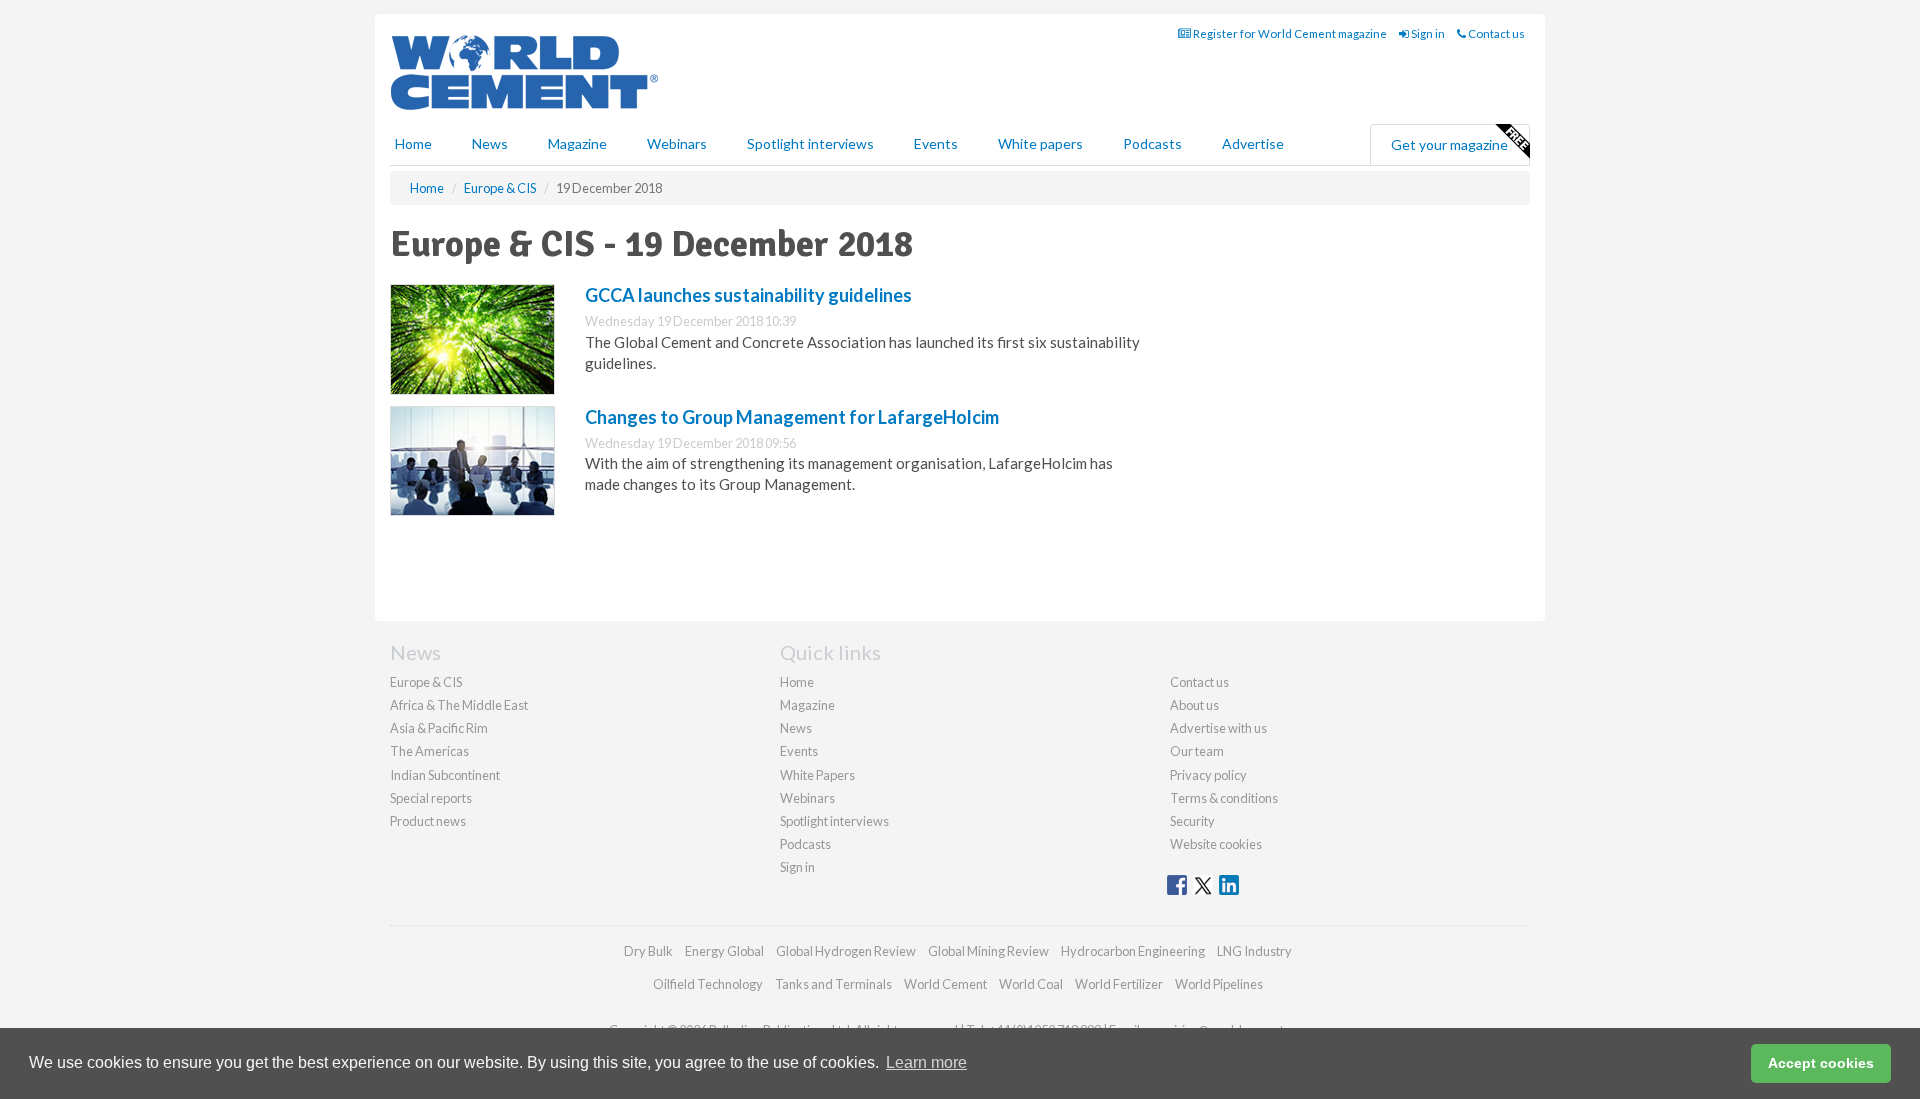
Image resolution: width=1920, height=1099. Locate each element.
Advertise (1253, 143)
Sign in (1427, 33)
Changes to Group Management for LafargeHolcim (792, 417)
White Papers (817, 775)
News (796, 728)
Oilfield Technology (708, 984)
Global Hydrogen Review (846, 951)
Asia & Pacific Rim (439, 728)
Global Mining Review (988, 951)
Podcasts (1152, 143)
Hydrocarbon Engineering (1133, 951)
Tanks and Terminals (833, 984)
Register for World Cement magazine (1289, 33)
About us (1194, 705)
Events (936, 143)
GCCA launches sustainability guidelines (748, 295)
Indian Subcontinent (445, 775)
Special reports (431, 798)
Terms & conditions (1224, 798)
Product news (428, 821)
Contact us (1495, 33)
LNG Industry (1254, 951)
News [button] (490, 143)
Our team (1197, 751)
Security (1192, 821)
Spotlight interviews (810, 143)
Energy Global (724, 951)
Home (413, 143)
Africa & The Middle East (459, 705)
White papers (1040, 143)
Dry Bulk (648, 951)
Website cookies (1216, 844)
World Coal (1031, 984)
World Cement (945, 984)
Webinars (677, 143)
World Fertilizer (1119, 984)
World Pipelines (1219, 984)
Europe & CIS (426, 682)
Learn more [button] (926, 1062)
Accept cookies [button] (1821, 1063)
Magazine (577, 143)
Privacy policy (1208, 775)
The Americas (429, 751)
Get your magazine (1449, 144)
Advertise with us (1218, 728)
